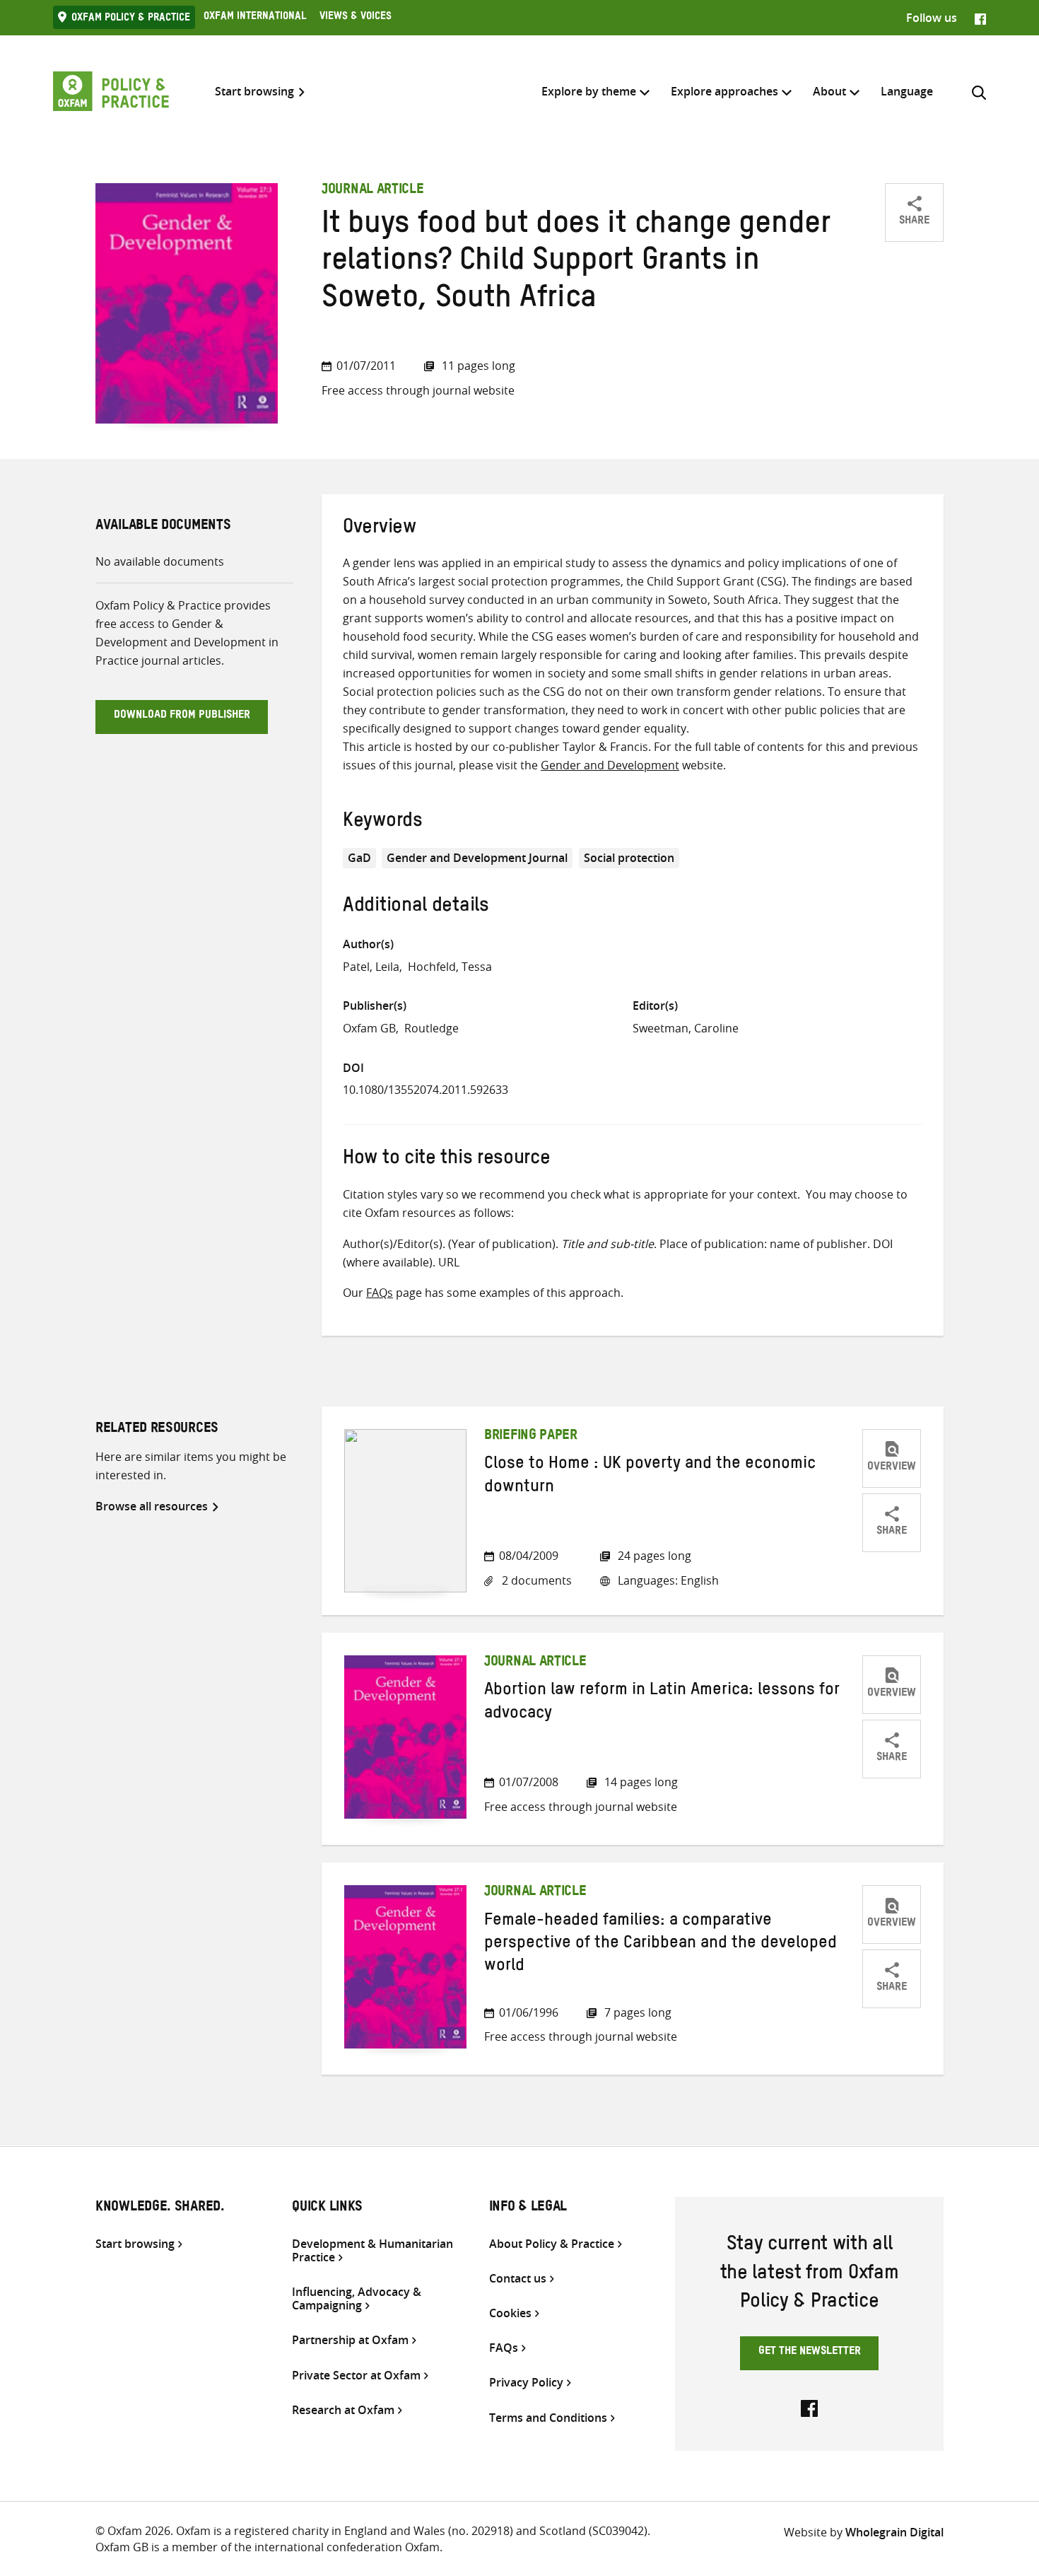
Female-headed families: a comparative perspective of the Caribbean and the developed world (661, 1946)
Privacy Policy (526, 2383)
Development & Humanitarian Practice (372, 2251)
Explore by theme (589, 91)
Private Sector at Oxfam (356, 2376)
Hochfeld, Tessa (450, 967)
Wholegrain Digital (894, 2532)
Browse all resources (152, 1506)
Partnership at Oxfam (350, 2340)
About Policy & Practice (552, 2244)
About (829, 91)
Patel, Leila (371, 967)
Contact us (518, 2279)
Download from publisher (182, 716)
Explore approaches (724, 91)
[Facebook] (980, 18)
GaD (359, 858)
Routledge (432, 1028)
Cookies (510, 2313)
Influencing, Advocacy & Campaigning (357, 2299)
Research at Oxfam (343, 2410)
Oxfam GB (369, 1028)
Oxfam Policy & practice (131, 19)
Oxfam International (255, 18)
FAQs (380, 1293)
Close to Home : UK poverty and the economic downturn (650, 1477)
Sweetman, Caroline (686, 1028)
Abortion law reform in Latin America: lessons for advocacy (662, 1703)
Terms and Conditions (548, 2418)
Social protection (629, 858)
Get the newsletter (810, 2353)
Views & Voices (356, 18)
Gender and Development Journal (477, 858)
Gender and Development (610, 765)
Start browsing (254, 92)
